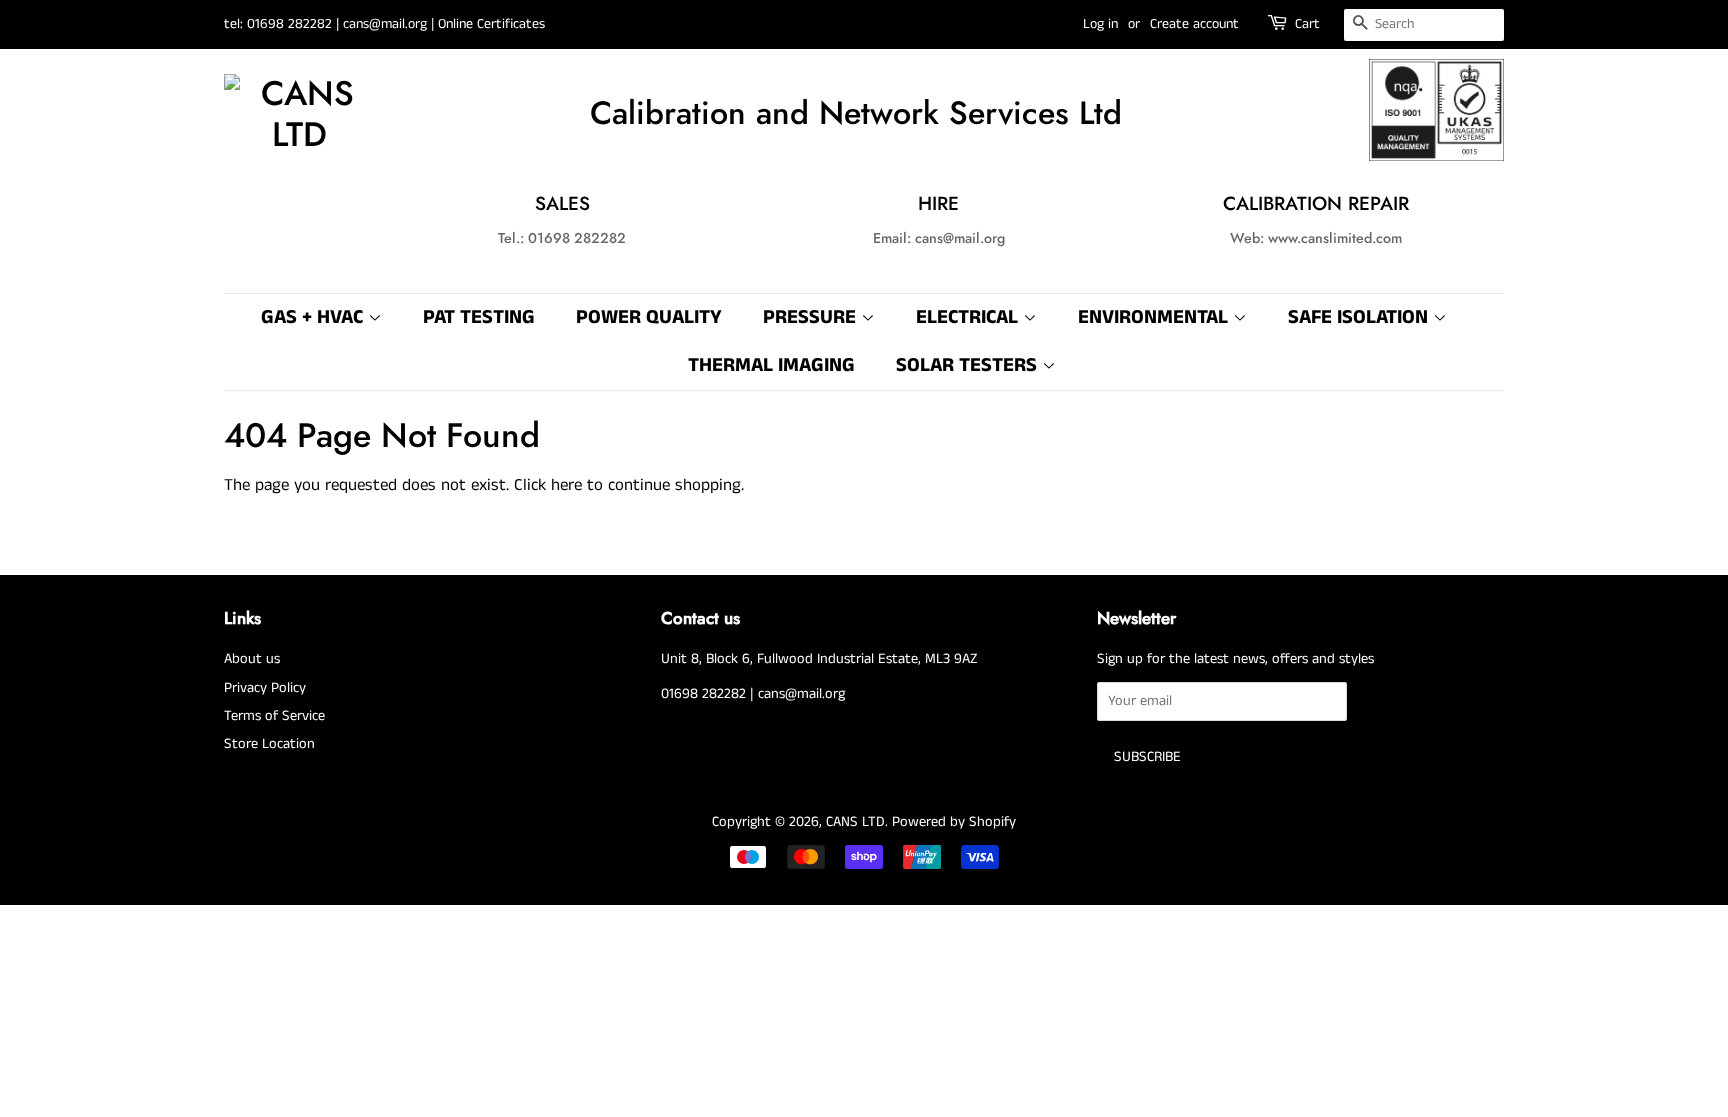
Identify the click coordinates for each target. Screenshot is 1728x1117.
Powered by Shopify (954, 822)
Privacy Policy (265, 688)
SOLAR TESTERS (969, 365)
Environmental (1155, 317)
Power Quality (649, 317)
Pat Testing (479, 317)
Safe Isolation (1360, 317)
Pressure (812, 317)
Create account (1194, 24)
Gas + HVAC (314, 317)
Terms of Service (274, 716)
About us (252, 659)
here (566, 485)
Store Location (269, 744)
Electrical (969, 317)
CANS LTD (855, 822)
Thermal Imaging (771, 365)
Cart (1307, 24)
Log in (1100, 24)
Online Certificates (491, 24)
